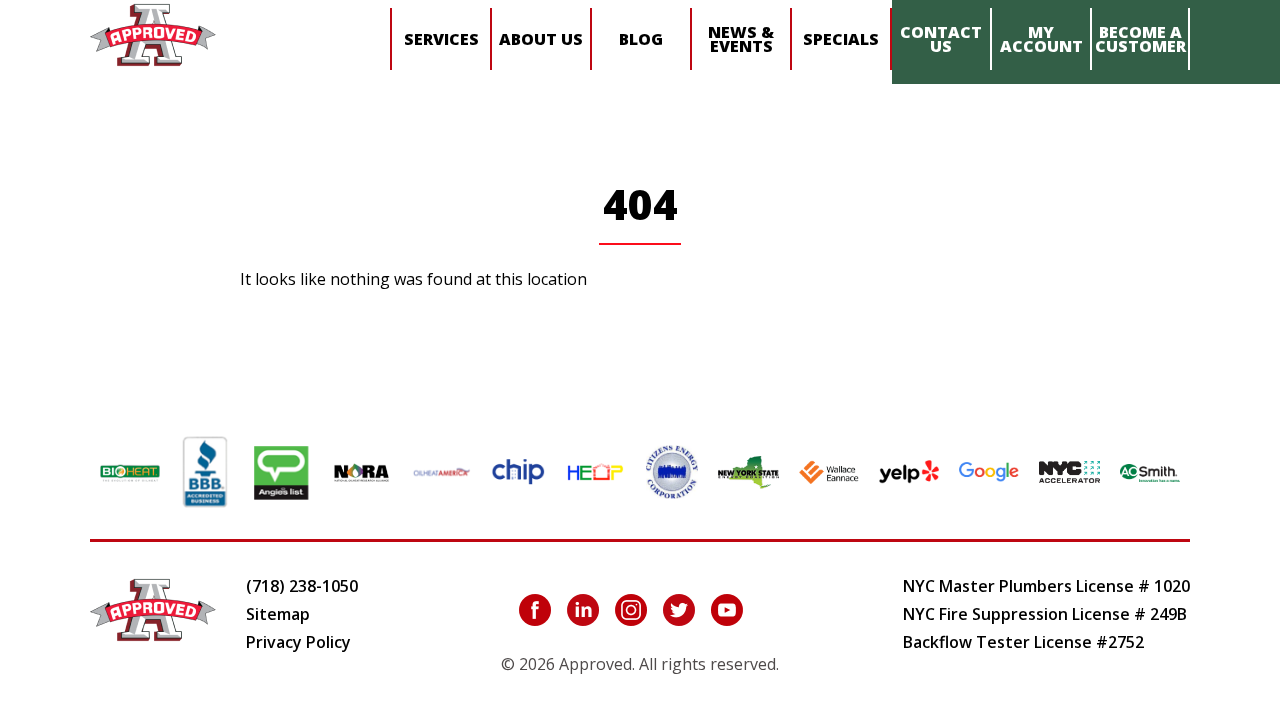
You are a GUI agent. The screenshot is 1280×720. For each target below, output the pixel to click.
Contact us (941, 39)
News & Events (741, 39)
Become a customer (1140, 39)
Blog (641, 39)
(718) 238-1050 (302, 586)
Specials (841, 39)
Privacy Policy (298, 642)
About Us (541, 39)
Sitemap (278, 614)
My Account (1041, 39)
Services (441, 39)
